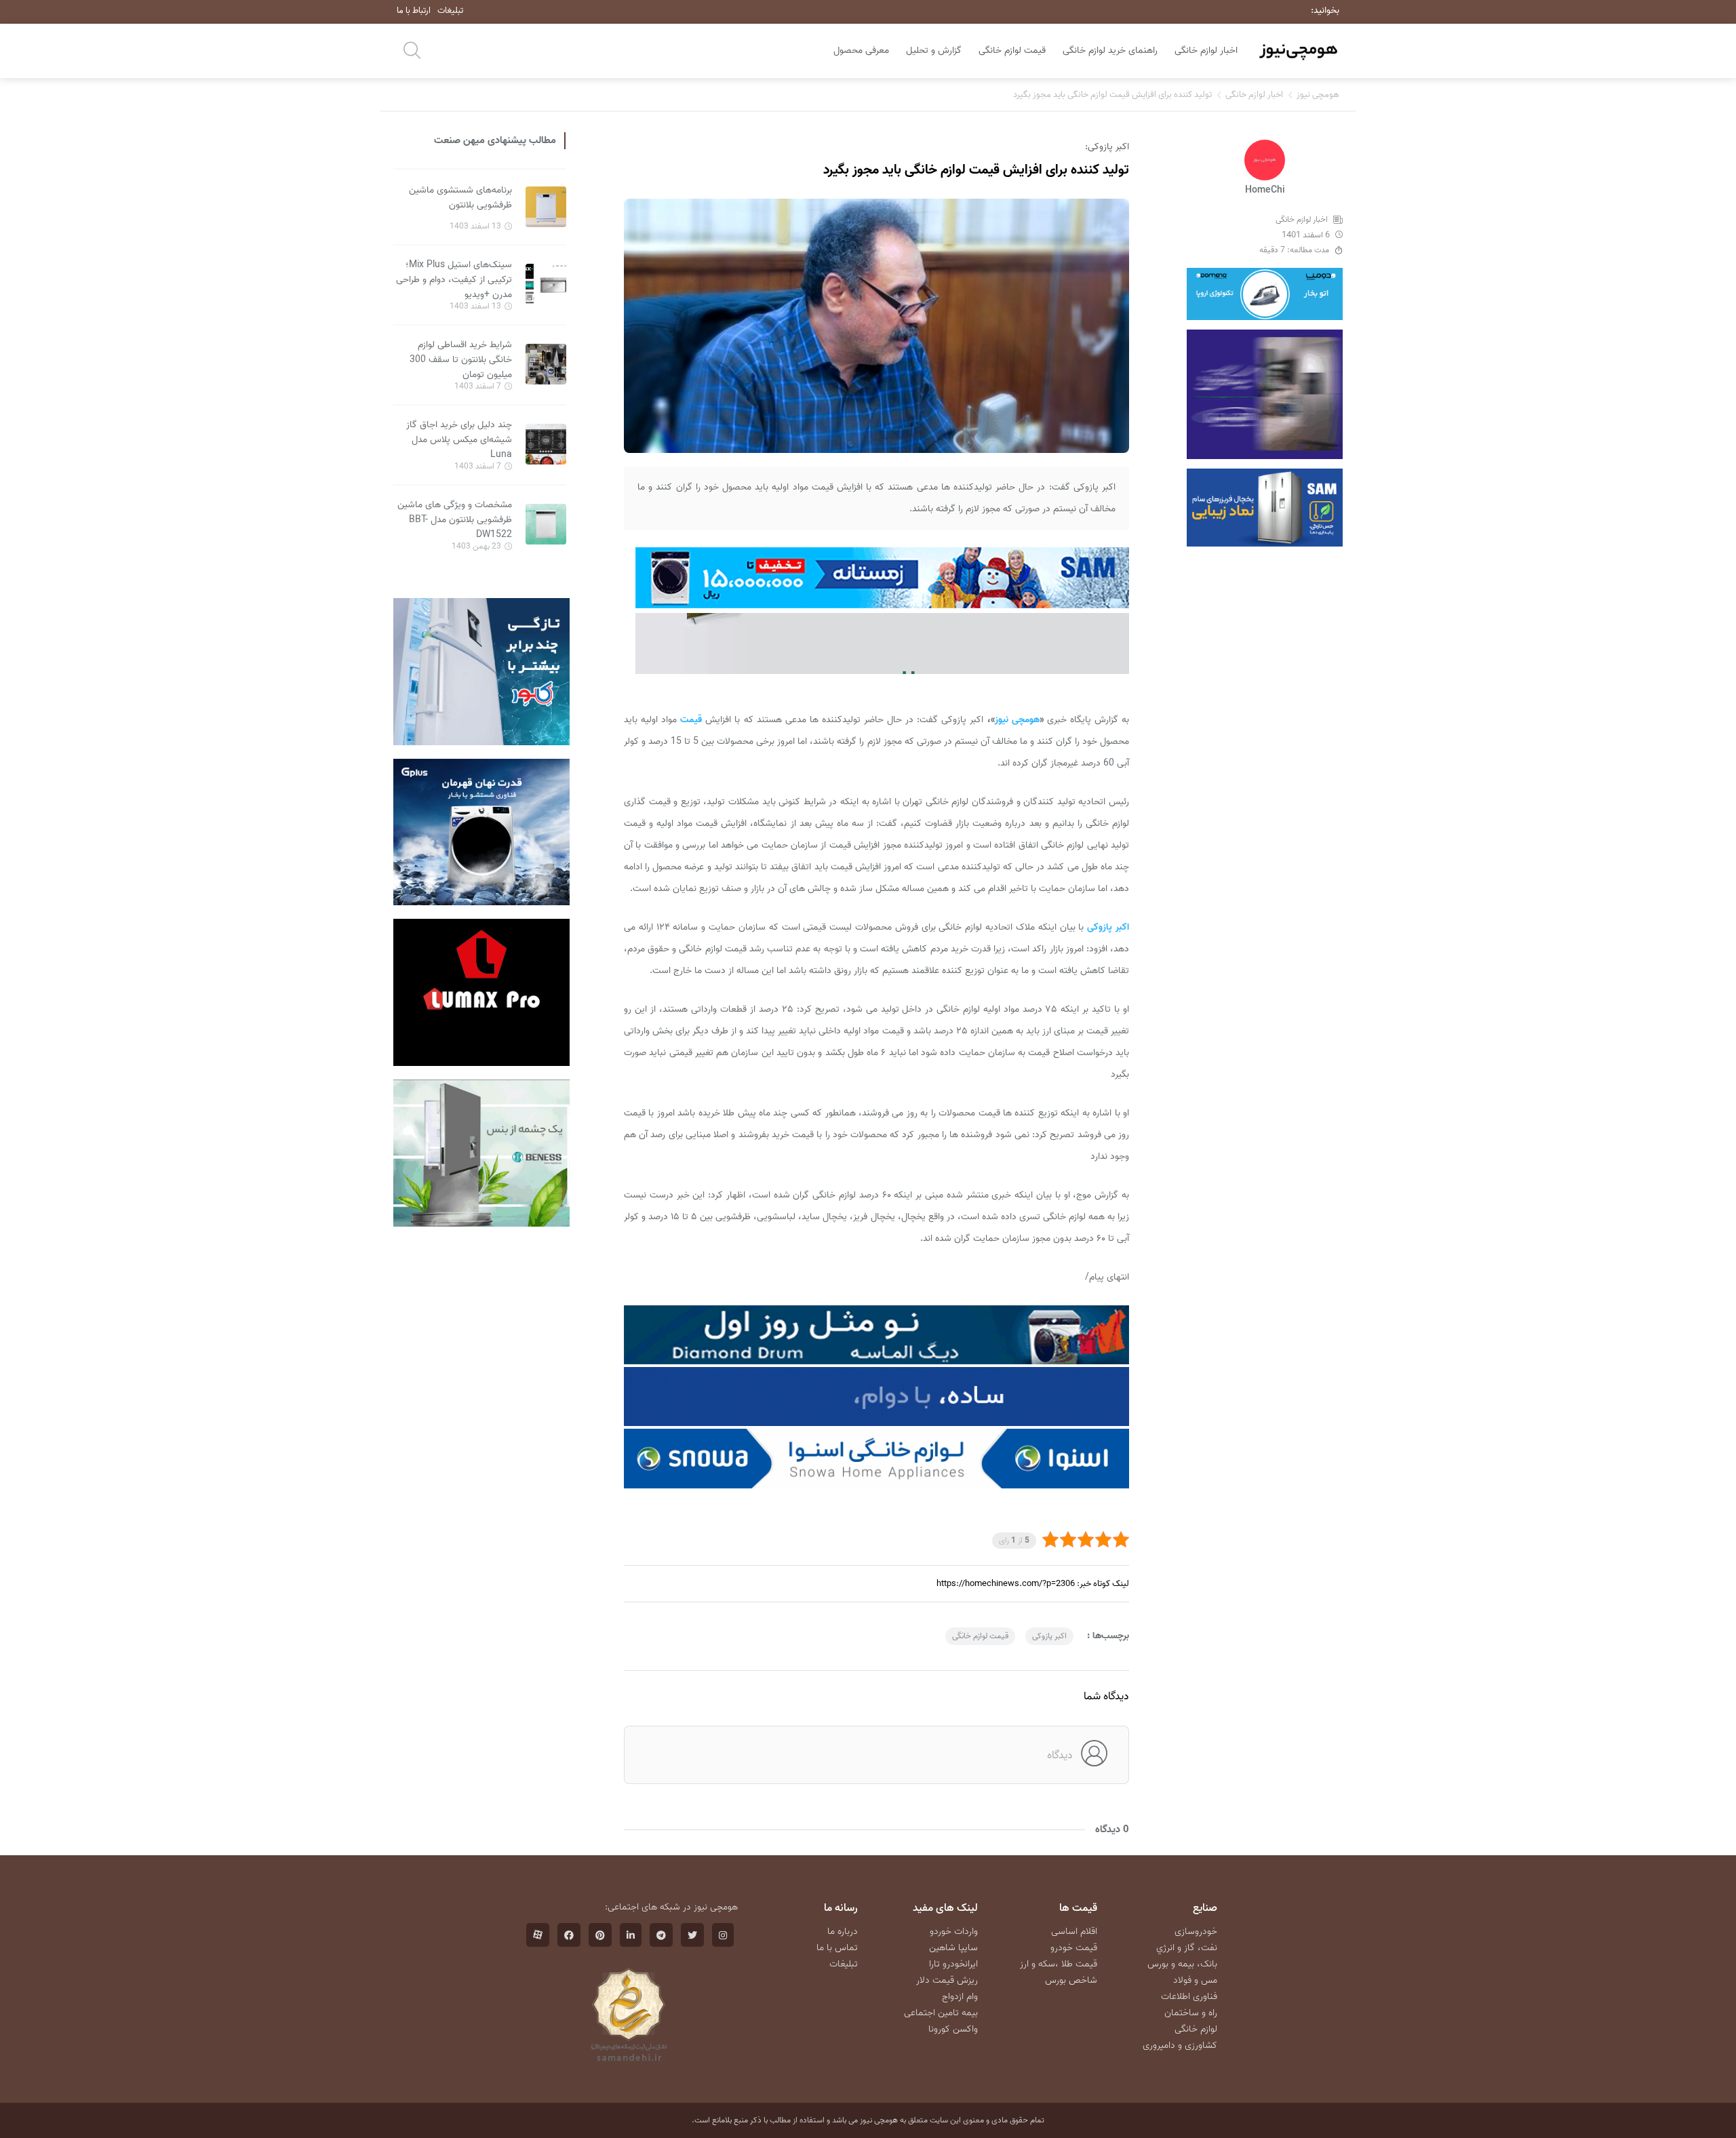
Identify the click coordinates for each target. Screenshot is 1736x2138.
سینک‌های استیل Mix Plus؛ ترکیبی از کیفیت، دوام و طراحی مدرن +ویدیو (454, 280)
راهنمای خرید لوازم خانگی (1110, 51)
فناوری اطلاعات (1189, 1997)
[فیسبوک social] (569, 1935)
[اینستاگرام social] (723, 1935)
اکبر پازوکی (1049, 1636)
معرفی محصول (861, 51)
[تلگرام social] (661, 1935)
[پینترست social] (600, 1935)
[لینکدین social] (631, 1935)
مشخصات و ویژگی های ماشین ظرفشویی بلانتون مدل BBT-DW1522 (455, 520)
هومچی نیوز (1318, 95)
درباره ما (843, 1932)
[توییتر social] (692, 1935)
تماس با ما (837, 1948)
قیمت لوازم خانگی (1012, 51)
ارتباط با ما (414, 11)
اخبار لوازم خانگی (1206, 51)
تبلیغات (450, 11)
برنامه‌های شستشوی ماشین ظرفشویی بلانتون (460, 198)
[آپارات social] (538, 1935)
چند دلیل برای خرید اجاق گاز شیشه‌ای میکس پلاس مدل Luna (459, 440)
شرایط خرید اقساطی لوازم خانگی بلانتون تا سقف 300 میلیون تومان (461, 360)
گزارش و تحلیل (934, 51)
